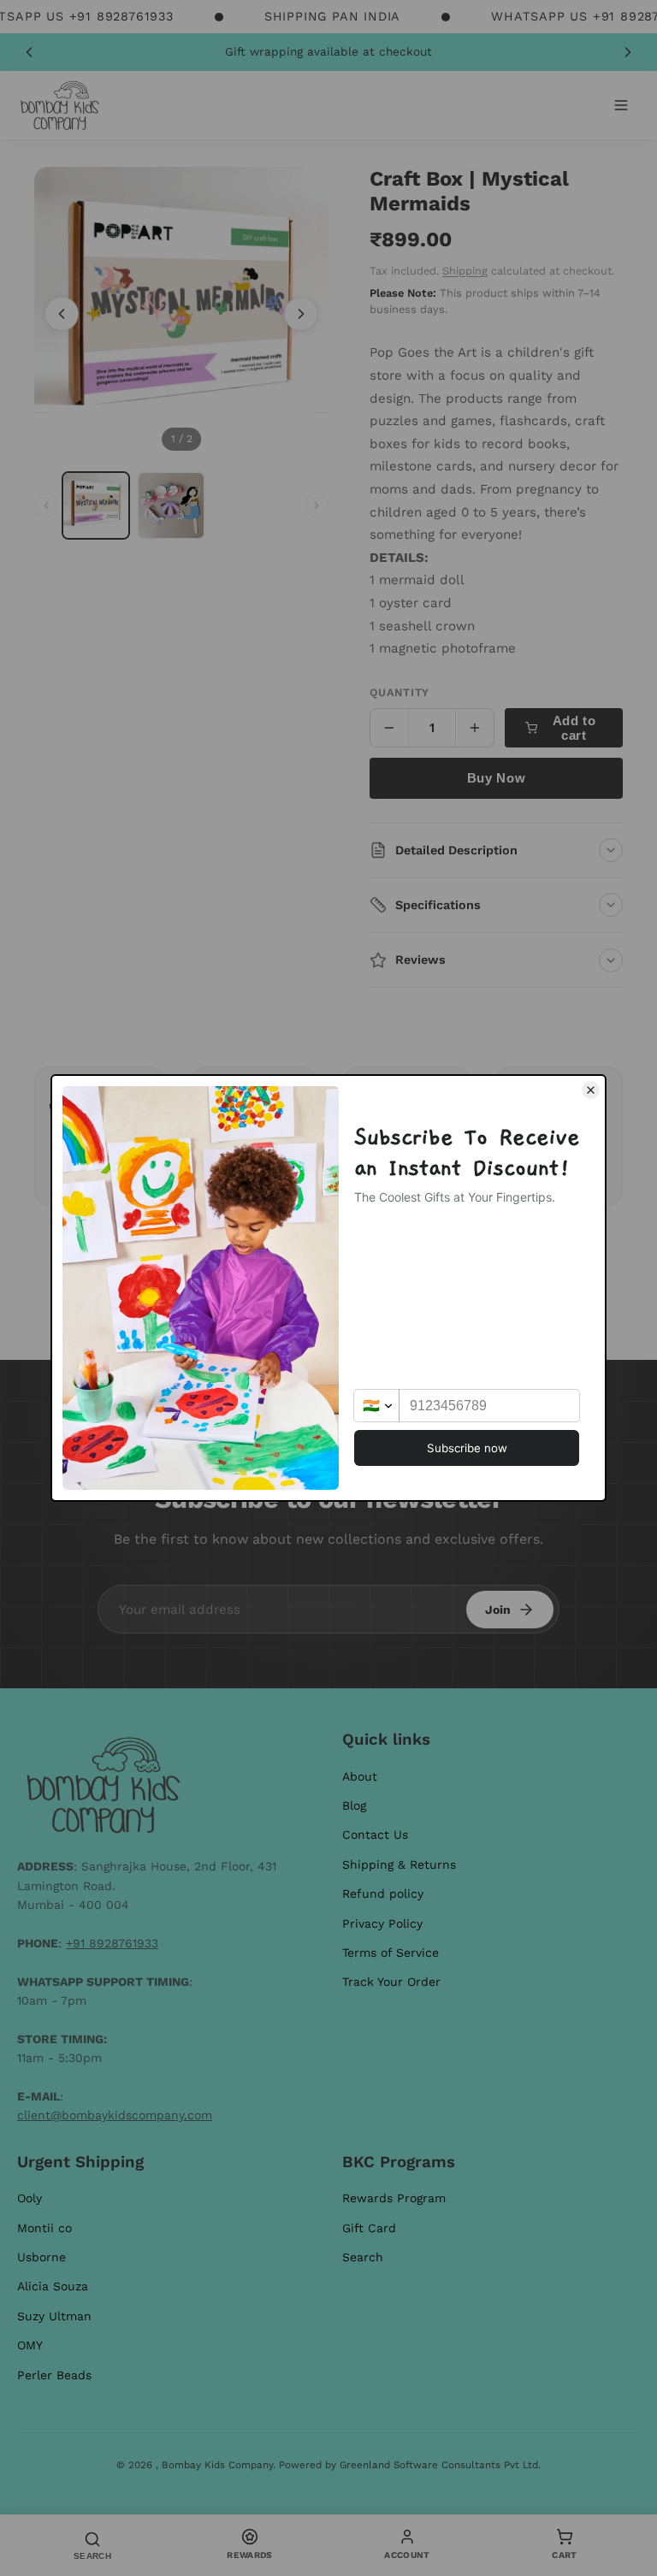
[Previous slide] (29, 52)
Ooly (30, 2198)
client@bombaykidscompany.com (115, 2115)
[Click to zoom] (181, 314)
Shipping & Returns (399, 1864)
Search (363, 2257)
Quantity (400, 692)
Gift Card (369, 2228)
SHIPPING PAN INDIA (332, 16)
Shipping (465, 271)
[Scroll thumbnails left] (46, 505)
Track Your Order (391, 1982)
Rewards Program (394, 2198)
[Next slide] (628, 52)
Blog (354, 1805)
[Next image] (301, 314)
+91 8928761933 (112, 1943)
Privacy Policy (382, 1923)
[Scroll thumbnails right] (317, 505)
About (360, 1776)
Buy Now (496, 778)
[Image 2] (171, 505)
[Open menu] (621, 105)
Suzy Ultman (54, 2316)
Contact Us (375, 1835)
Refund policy (383, 1894)
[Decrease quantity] (389, 728)
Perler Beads (54, 2375)
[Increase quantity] (475, 728)
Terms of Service (391, 1953)
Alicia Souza (53, 2286)
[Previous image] (62, 314)
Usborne (41, 2257)
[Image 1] (96, 505)
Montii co (44, 2228)
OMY (30, 2345)
